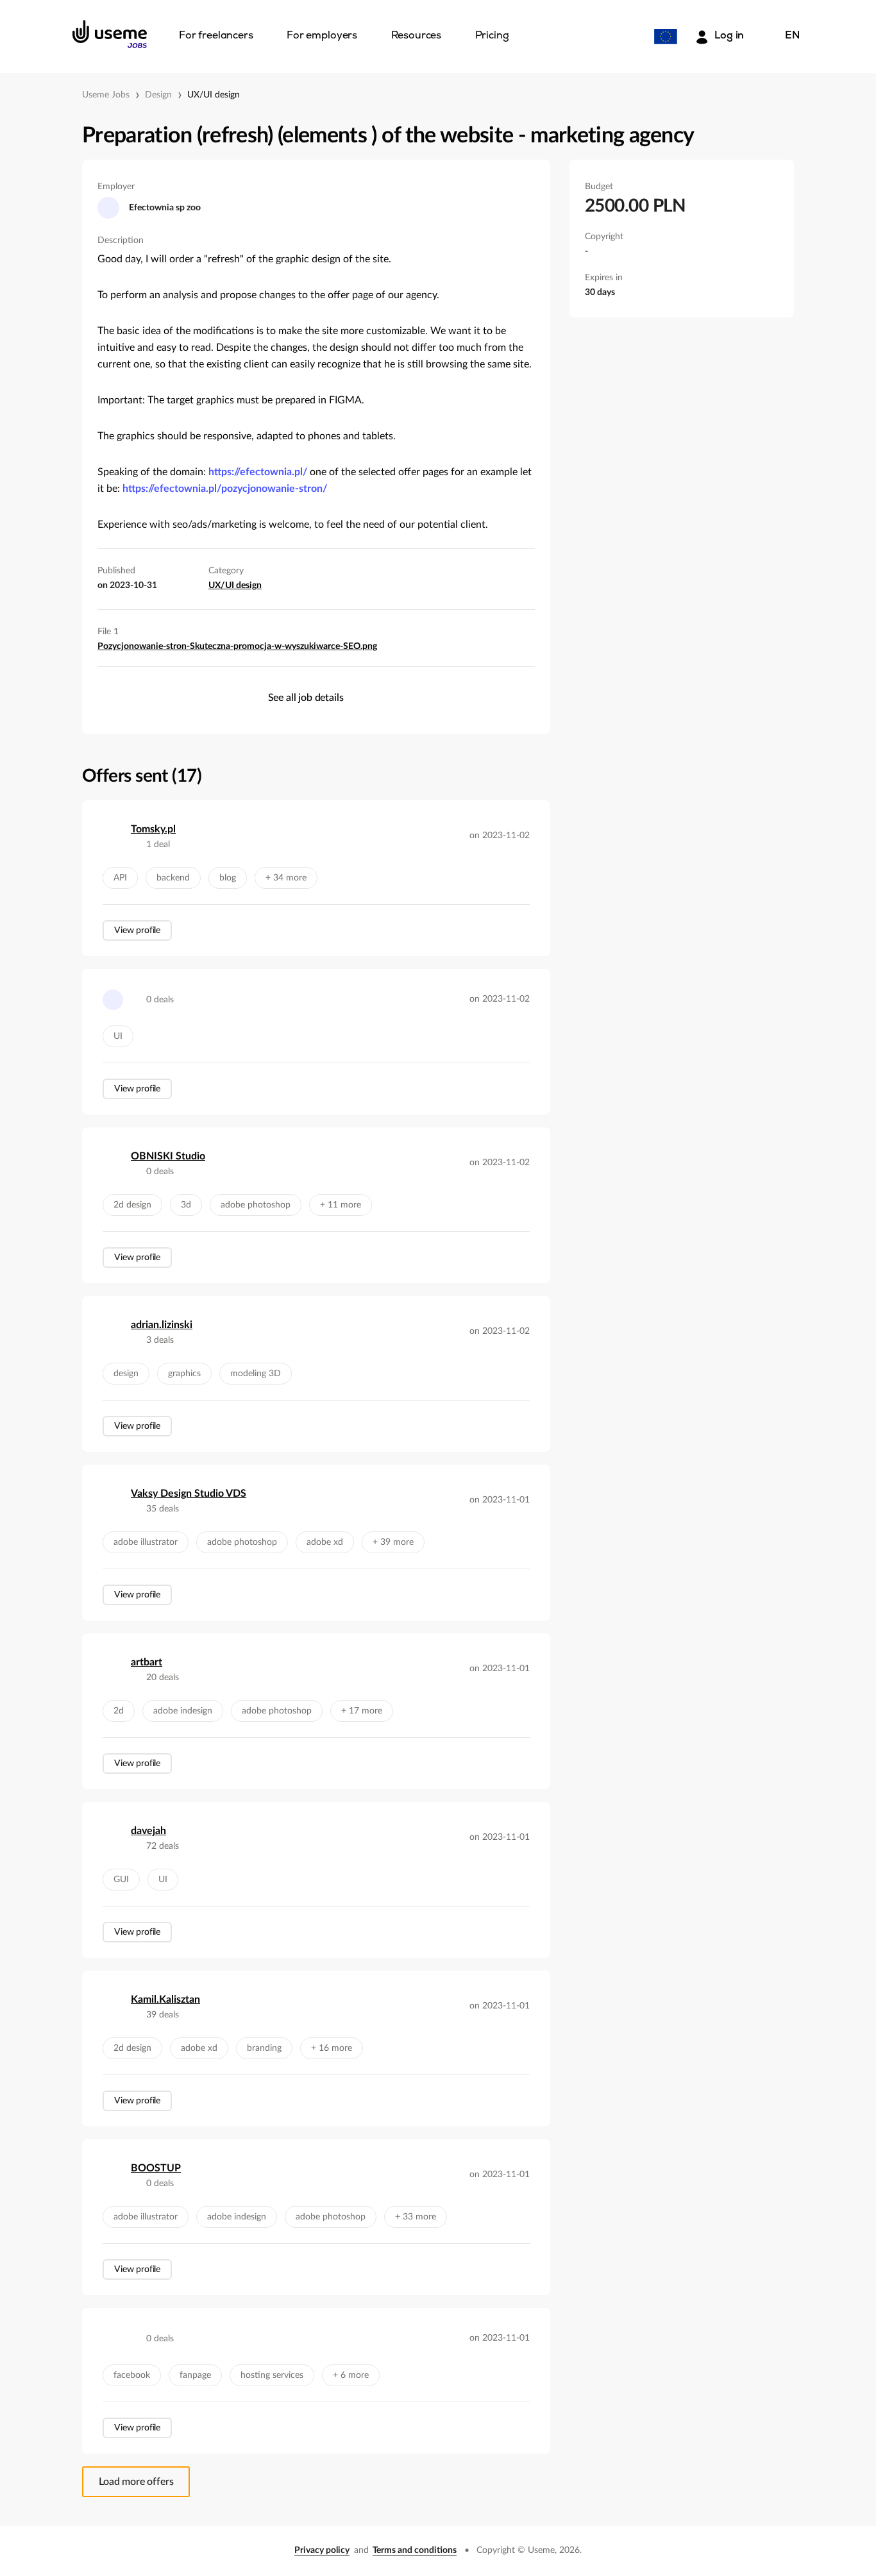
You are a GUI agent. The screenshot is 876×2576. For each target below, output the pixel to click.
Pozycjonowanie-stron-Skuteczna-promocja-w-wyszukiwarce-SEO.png (237, 646)
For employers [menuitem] (322, 36)
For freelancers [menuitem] (216, 36)
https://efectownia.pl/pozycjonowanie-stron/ (225, 489)
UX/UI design (214, 95)
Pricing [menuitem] (492, 36)
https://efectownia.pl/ (258, 472)
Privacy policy (322, 2550)
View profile (137, 930)
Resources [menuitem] (417, 36)
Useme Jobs (106, 95)
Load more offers (136, 2482)
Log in (729, 36)
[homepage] (110, 34)
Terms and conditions (415, 2550)
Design (158, 95)
